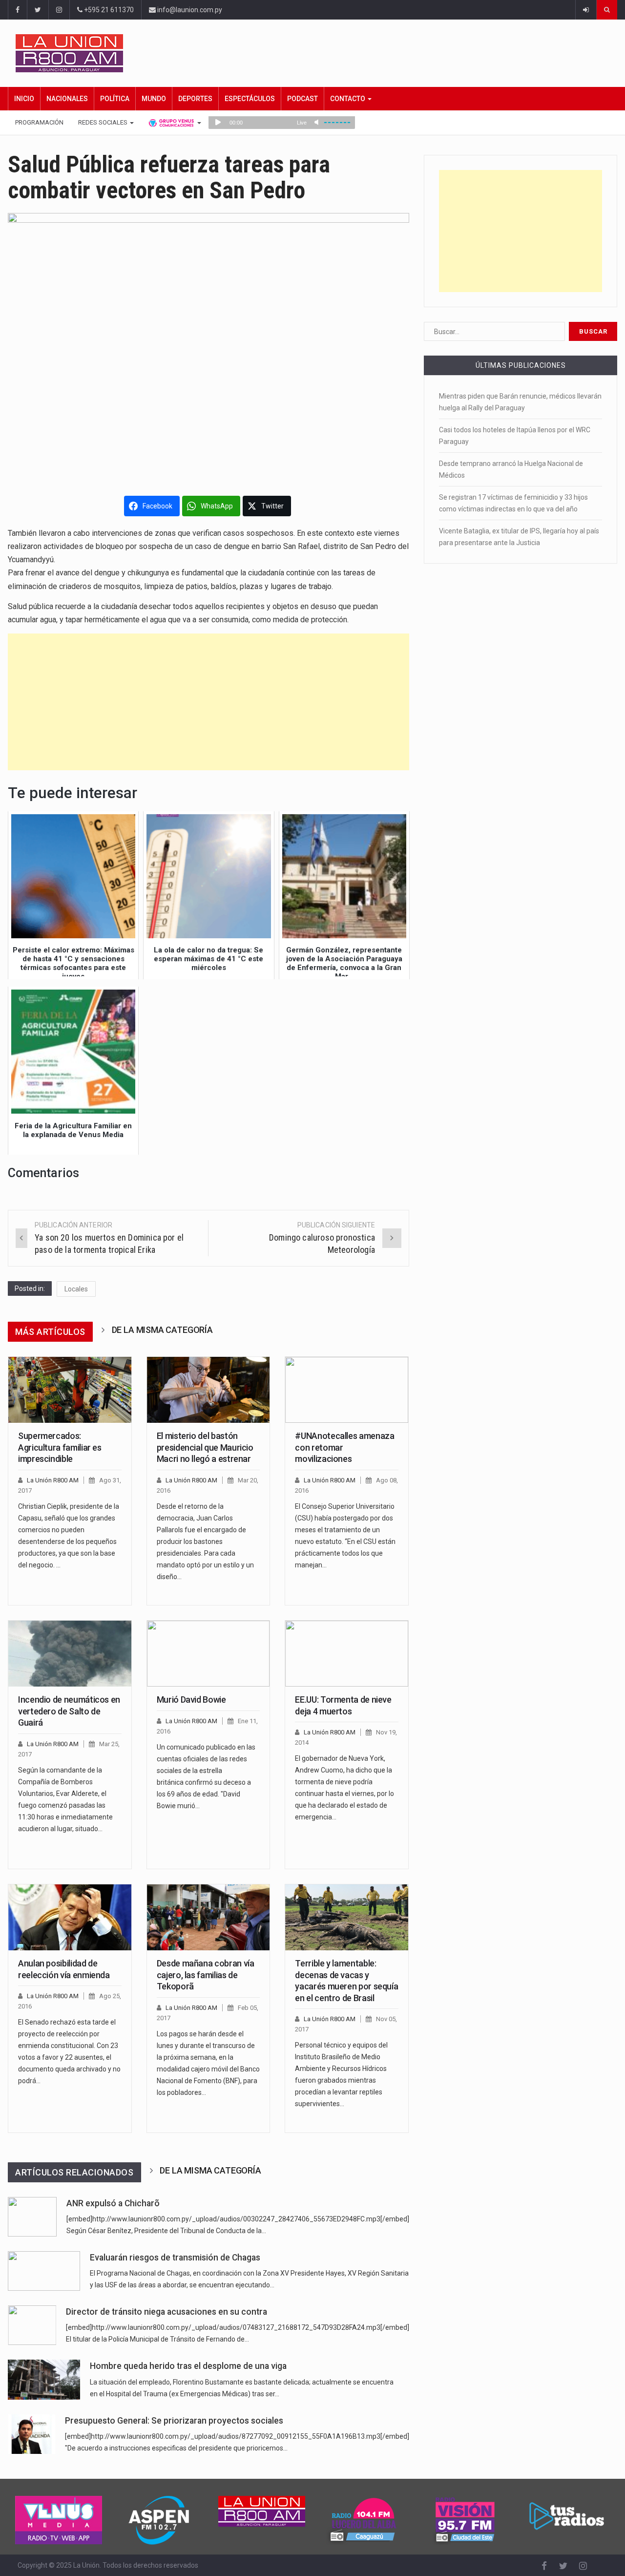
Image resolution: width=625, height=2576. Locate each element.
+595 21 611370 (108, 10)
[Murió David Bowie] (208, 1654)
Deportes (195, 99)
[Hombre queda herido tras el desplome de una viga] (44, 2379)
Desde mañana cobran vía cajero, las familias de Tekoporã (206, 1975)
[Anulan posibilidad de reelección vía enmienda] (70, 1918)
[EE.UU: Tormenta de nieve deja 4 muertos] (347, 1654)
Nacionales (67, 99)
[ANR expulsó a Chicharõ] (32, 2217)
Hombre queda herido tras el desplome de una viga (188, 2366)
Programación (39, 122)
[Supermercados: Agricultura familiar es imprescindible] (70, 1390)
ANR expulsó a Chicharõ (113, 2203)
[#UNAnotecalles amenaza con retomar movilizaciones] (347, 1390)
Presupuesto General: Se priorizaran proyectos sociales (174, 2421)
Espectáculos (250, 99)
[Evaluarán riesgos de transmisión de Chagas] (44, 2271)
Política (115, 99)
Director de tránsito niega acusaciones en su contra (167, 2312)
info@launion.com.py (189, 10)
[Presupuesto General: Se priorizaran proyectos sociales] (31, 2434)
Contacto (348, 99)
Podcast (302, 99)
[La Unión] (316, 53)
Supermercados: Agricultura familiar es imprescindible (60, 1447)
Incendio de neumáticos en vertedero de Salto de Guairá (69, 1711)
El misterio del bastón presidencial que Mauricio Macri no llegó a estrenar (205, 1447)
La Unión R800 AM (53, 1480)
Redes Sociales (104, 122)
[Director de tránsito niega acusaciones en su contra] (32, 2325)
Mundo (154, 99)
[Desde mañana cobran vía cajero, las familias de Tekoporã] (208, 1918)
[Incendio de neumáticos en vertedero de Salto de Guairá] (70, 1654)
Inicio (24, 99)
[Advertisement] (208, 702)
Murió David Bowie (191, 1700)
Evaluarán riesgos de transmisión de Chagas (175, 2258)
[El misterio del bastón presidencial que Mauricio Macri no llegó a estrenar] (208, 1390)
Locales (76, 1289)
